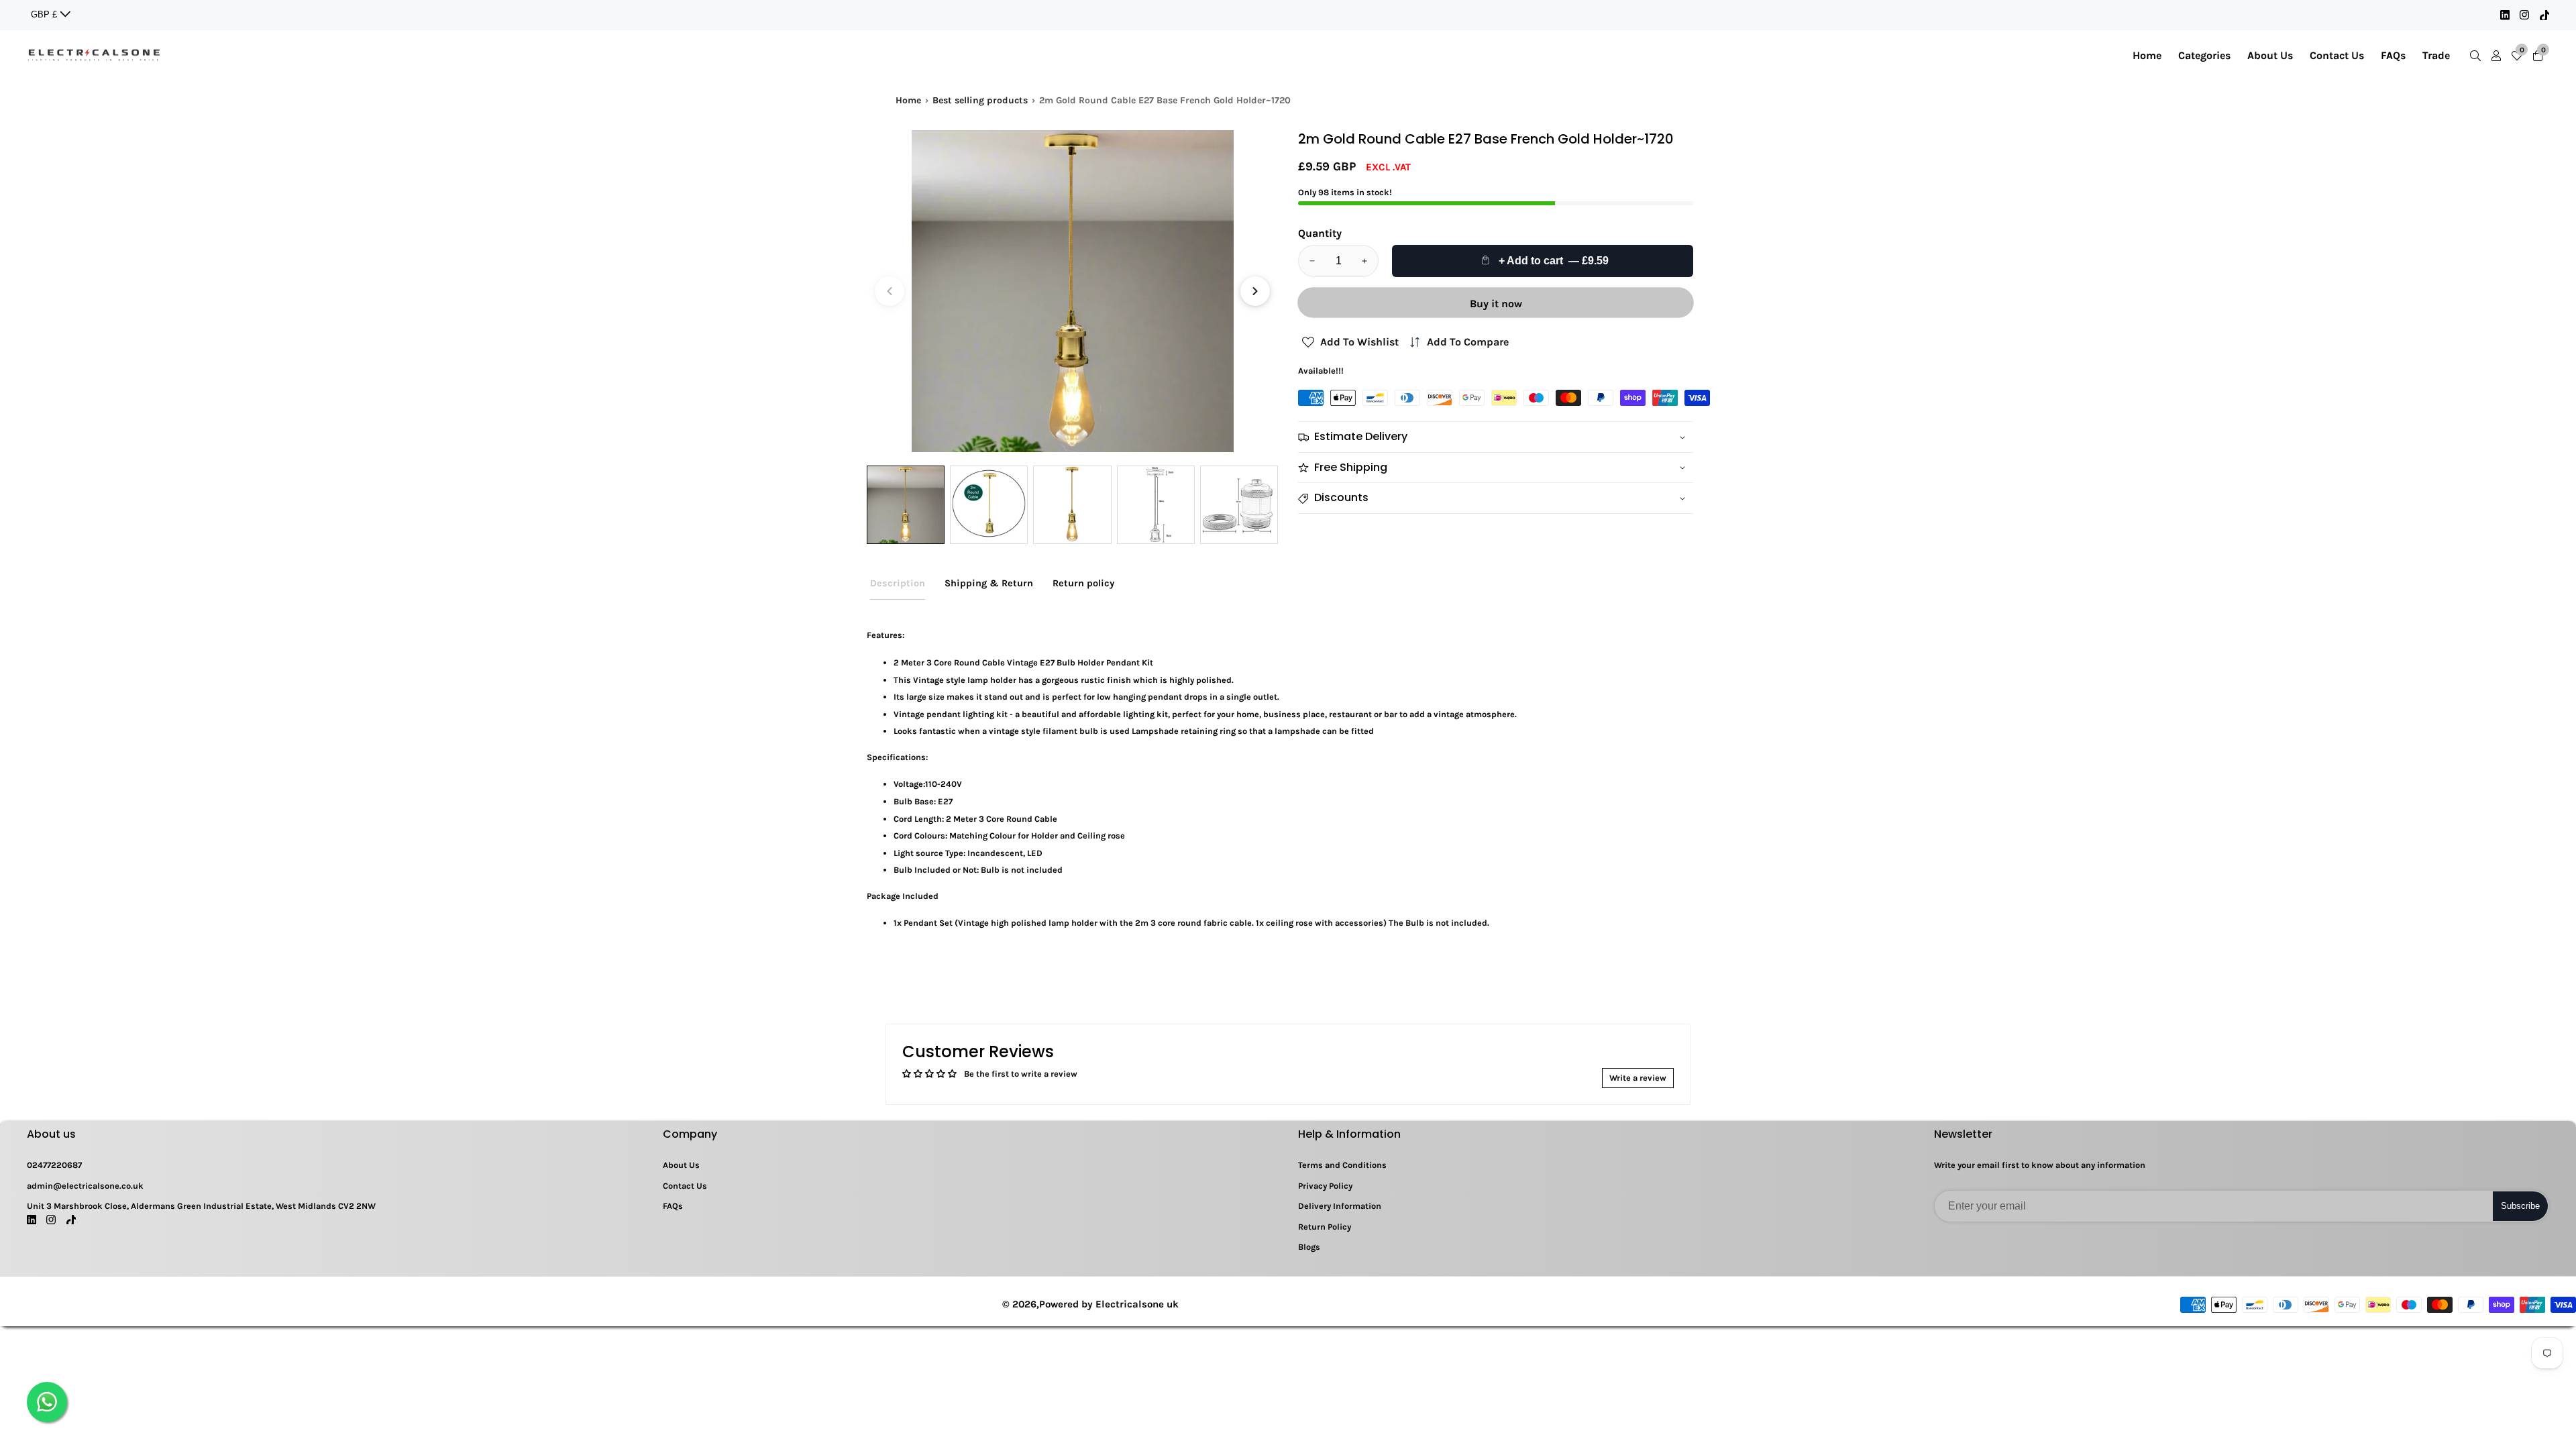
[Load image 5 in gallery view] (1239, 504)
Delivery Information (1340, 1206)
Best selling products (980, 100)
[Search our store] (2478, 56)
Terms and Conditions (1342, 1165)
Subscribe (2520, 1206)
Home (2147, 55)
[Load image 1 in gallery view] (906, 504)
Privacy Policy (1325, 1186)
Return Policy (1325, 1227)
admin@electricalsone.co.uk (85, 1186)
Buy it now (1496, 304)
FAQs (2393, 55)
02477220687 (54, 1165)
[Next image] (1255, 291)
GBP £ (45, 14)
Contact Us (2337, 55)
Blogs (1309, 1247)
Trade (2436, 55)
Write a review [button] (1638, 1078)
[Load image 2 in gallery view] (989, 504)
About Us (2270, 55)
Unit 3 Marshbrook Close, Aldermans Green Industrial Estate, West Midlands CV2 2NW (201, 1206)
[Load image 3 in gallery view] (1072, 504)
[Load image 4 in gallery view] (1156, 504)
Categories (2204, 55)
